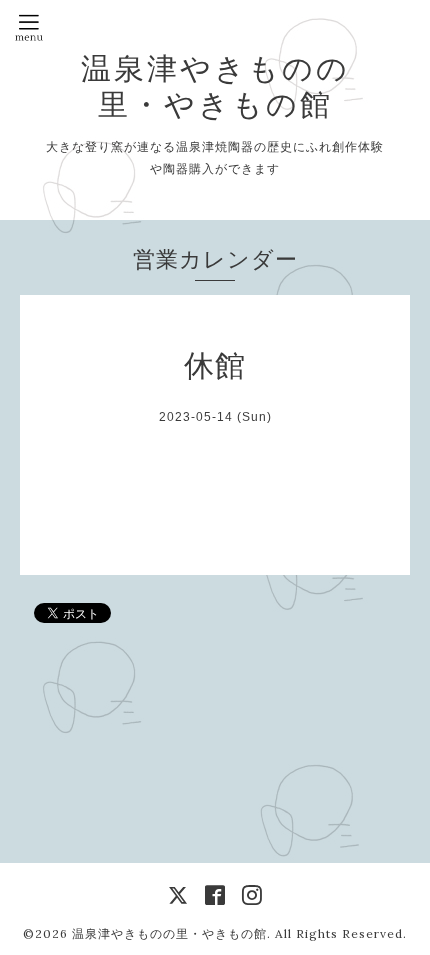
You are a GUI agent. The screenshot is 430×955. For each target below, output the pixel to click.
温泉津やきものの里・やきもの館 (215, 86)
